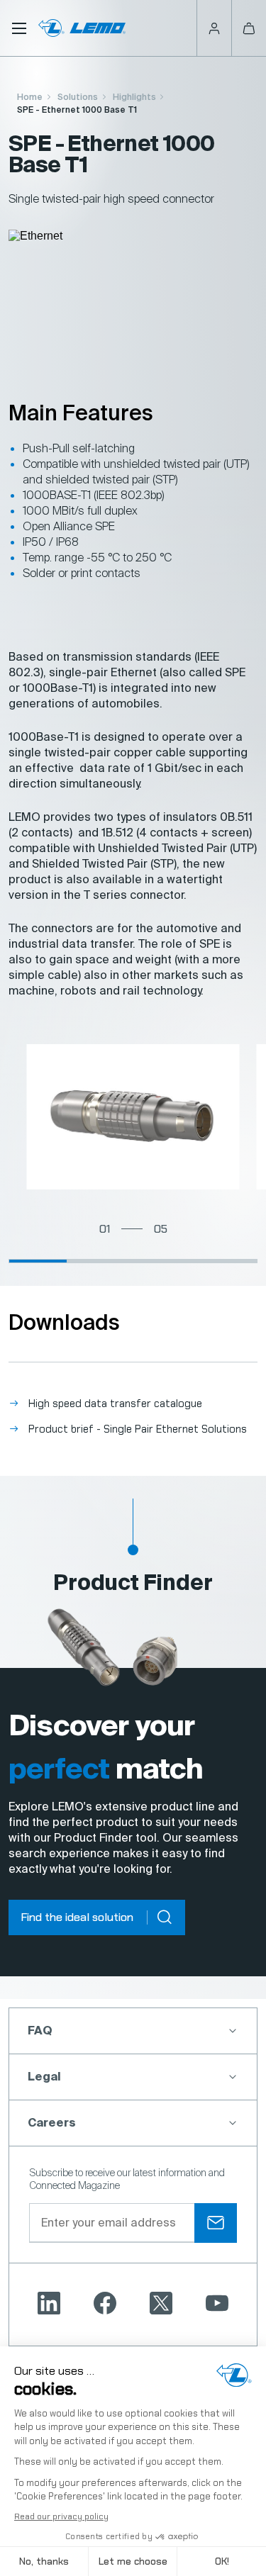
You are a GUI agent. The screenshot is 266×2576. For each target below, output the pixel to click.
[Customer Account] (214, 28)
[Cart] (249, 28)
